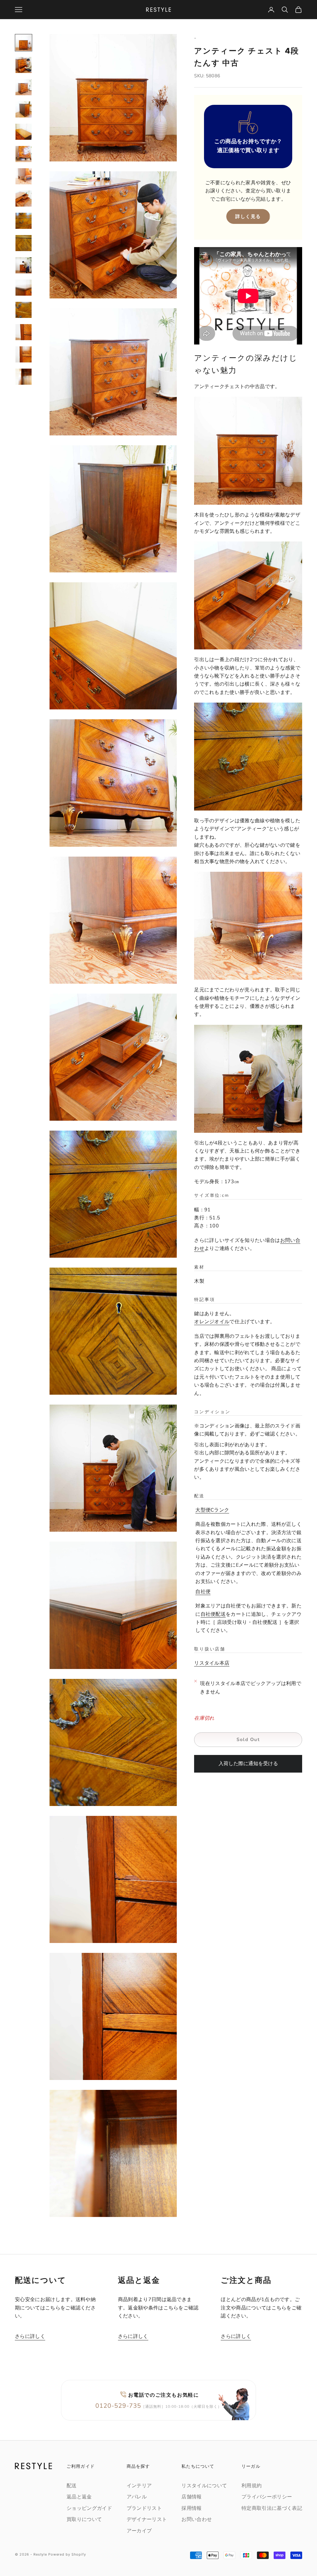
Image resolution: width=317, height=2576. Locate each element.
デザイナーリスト (147, 2519)
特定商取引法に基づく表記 (272, 2508)
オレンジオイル (212, 1322)
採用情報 (191, 2508)
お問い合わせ (197, 2519)
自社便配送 (213, 1614)
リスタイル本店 (212, 1663)
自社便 (203, 1592)
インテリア (139, 2486)
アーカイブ (139, 2531)
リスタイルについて (204, 2486)
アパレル (137, 2497)
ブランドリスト (144, 2508)
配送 (72, 2486)
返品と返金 (79, 2497)
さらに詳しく (30, 2336)
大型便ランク (212, 1510)
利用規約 (252, 2486)
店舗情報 (191, 2497)
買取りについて (84, 2519)
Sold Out (248, 1739)
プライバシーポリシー (267, 2497)
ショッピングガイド (89, 2508)
